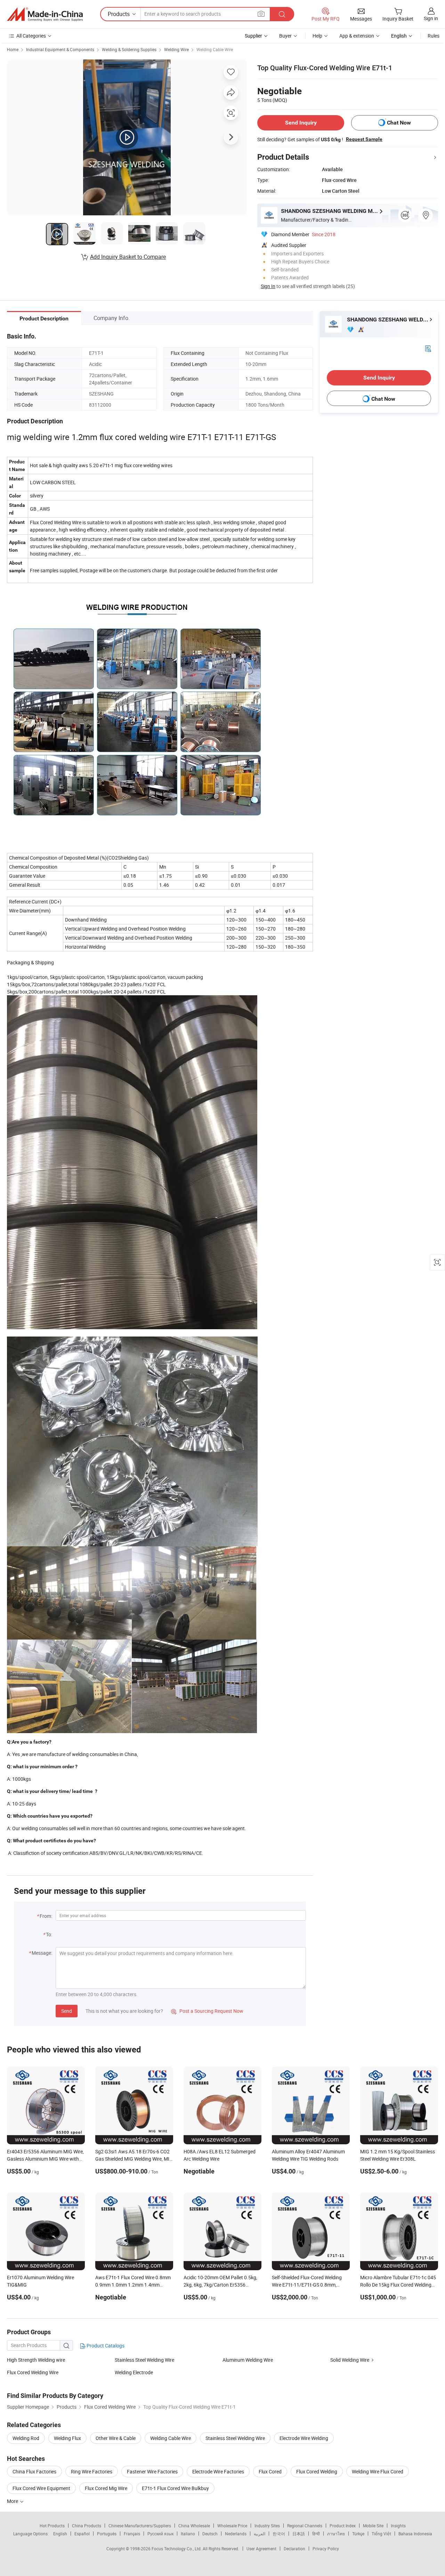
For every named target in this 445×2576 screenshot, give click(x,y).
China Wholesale (194, 2526)
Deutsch (210, 2534)
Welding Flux (67, 2438)
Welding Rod (26, 2438)
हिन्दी (316, 2534)
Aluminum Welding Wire (248, 2360)
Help (317, 36)
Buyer (285, 36)
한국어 (279, 2534)
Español (82, 2534)
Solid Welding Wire (350, 2360)
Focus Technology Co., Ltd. (177, 2549)
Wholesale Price (232, 2526)
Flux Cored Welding (317, 2471)
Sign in (431, 18)
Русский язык (160, 2534)
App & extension (357, 36)
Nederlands (236, 2534)
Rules (434, 36)
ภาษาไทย (336, 2534)
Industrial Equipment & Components (60, 49)
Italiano (188, 2534)
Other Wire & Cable (116, 2438)
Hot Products (52, 2526)
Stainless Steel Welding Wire (144, 2360)
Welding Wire (176, 49)
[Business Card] (428, 348)
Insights (398, 2526)
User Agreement (261, 2549)
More (13, 2501)
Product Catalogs (105, 2346)
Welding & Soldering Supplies (129, 49)
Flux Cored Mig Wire (106, 2488)
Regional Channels (305, 2526)
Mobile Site (373, 2526)
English (60, 2534)
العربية (260, 2534)
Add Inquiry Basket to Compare (128, 257)
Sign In (268, 286)
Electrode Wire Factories (218, 2471)
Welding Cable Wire (215, 49)
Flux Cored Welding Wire (33, 2372)
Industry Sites (267, 2526)
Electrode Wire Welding (304, 2438)
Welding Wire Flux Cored (378, 2471)
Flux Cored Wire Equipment (41, 2488)
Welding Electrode (134, 2372)
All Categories (31, 36)
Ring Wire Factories (92, 2471)
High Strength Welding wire (36, 2360)
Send (67, 2011)
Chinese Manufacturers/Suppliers (140, 2526)
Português (107, 2534)
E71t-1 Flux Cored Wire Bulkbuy (175, 2488)
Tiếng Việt (381, 2534)
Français (132, 2534)
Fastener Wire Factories (152, 2471)
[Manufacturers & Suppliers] (45, 14)
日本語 (299, 2534)
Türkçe (358, 2534)
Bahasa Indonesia (415, 2534)
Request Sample (364, 139)
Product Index (343, 2526)
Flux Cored (270, 2471)
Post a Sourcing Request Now (207, 2011)
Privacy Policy (326, 2549)
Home (13, 49)
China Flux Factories (34, 2471)
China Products (87, 2526)
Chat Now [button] (399, 123)
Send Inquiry (301, 123)
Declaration (294, 2549)
